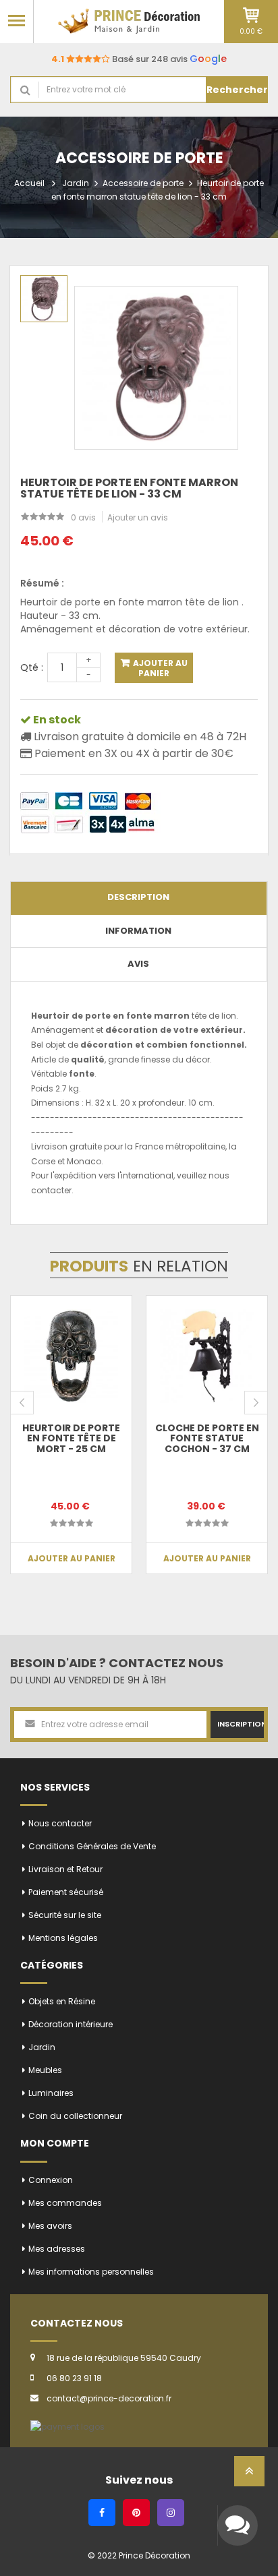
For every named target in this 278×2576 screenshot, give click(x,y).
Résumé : (42, 583)
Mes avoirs (50, 2226)
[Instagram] (171, 2513)
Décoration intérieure (71, 2024)
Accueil (29, 183)
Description (138, 897)
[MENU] (17, 20)
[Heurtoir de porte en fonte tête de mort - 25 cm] (71, 1356)
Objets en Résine (62, 2001)
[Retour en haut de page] (249, 2475)
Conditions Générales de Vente (92, 1846)
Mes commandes (65, 2203)
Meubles (45, 2070)
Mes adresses (57, 2249)
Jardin (76, 183)
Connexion (51, 2180)
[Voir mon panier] (251, 15)
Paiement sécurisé (66, 1892)
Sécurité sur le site (65, 1915)
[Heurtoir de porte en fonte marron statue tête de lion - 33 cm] (44, 299)
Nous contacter (60, 1823)
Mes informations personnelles (91, 2272)
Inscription (241, 1724)
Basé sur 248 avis (139, 59)
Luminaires (51, 2093)
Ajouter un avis (138, 517)
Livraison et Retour (65, 1869)
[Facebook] (102, 2513)
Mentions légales (63, 1938)
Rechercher (237, 90)
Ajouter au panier (159, 668)
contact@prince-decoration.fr (109, 2398)
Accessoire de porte (143, 183)
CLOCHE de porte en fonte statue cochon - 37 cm (207, 1438)
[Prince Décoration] (129, 21)
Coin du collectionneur (75, 2116)
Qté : (32, 667)
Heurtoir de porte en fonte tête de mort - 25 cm (71, 1438)
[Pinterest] (136, 2513)
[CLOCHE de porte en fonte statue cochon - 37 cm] (207, 1356)
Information (138, 931)
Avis (138, 964)
